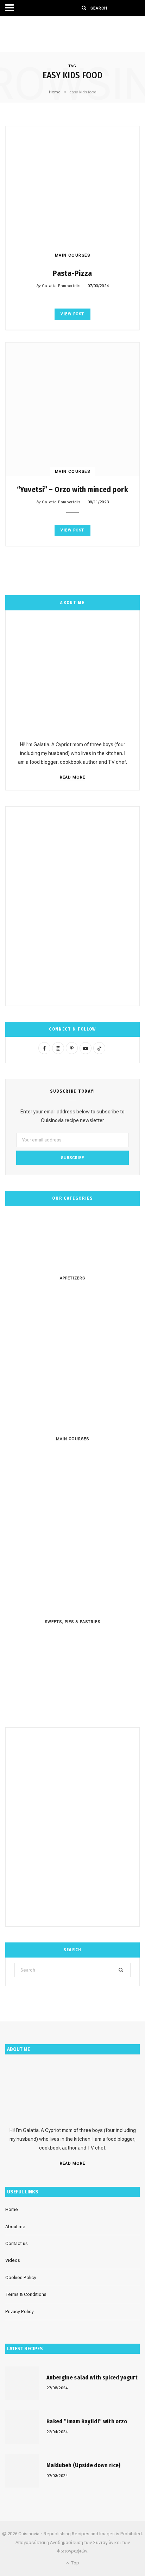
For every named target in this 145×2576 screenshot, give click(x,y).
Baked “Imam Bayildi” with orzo (87, 2421)
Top (74, 2563)
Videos (13, 2260)
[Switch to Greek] (132, 8)
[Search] (84, 8)
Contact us (17, 2243)
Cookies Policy (21, 2277)
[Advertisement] (72, 906)
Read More (72, 777)
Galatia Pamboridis (61, 286)
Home (55, 92)
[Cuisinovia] (72, 34)
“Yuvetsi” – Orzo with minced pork (72, 490)
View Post (72, 314)
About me (15, 2227)
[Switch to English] (119, 8)
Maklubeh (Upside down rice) (84, 2465)
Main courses (72, 255)
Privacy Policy (20, 2312)
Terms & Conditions (26, 2294)
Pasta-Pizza (72, 273)
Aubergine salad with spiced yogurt (92, 2378)
